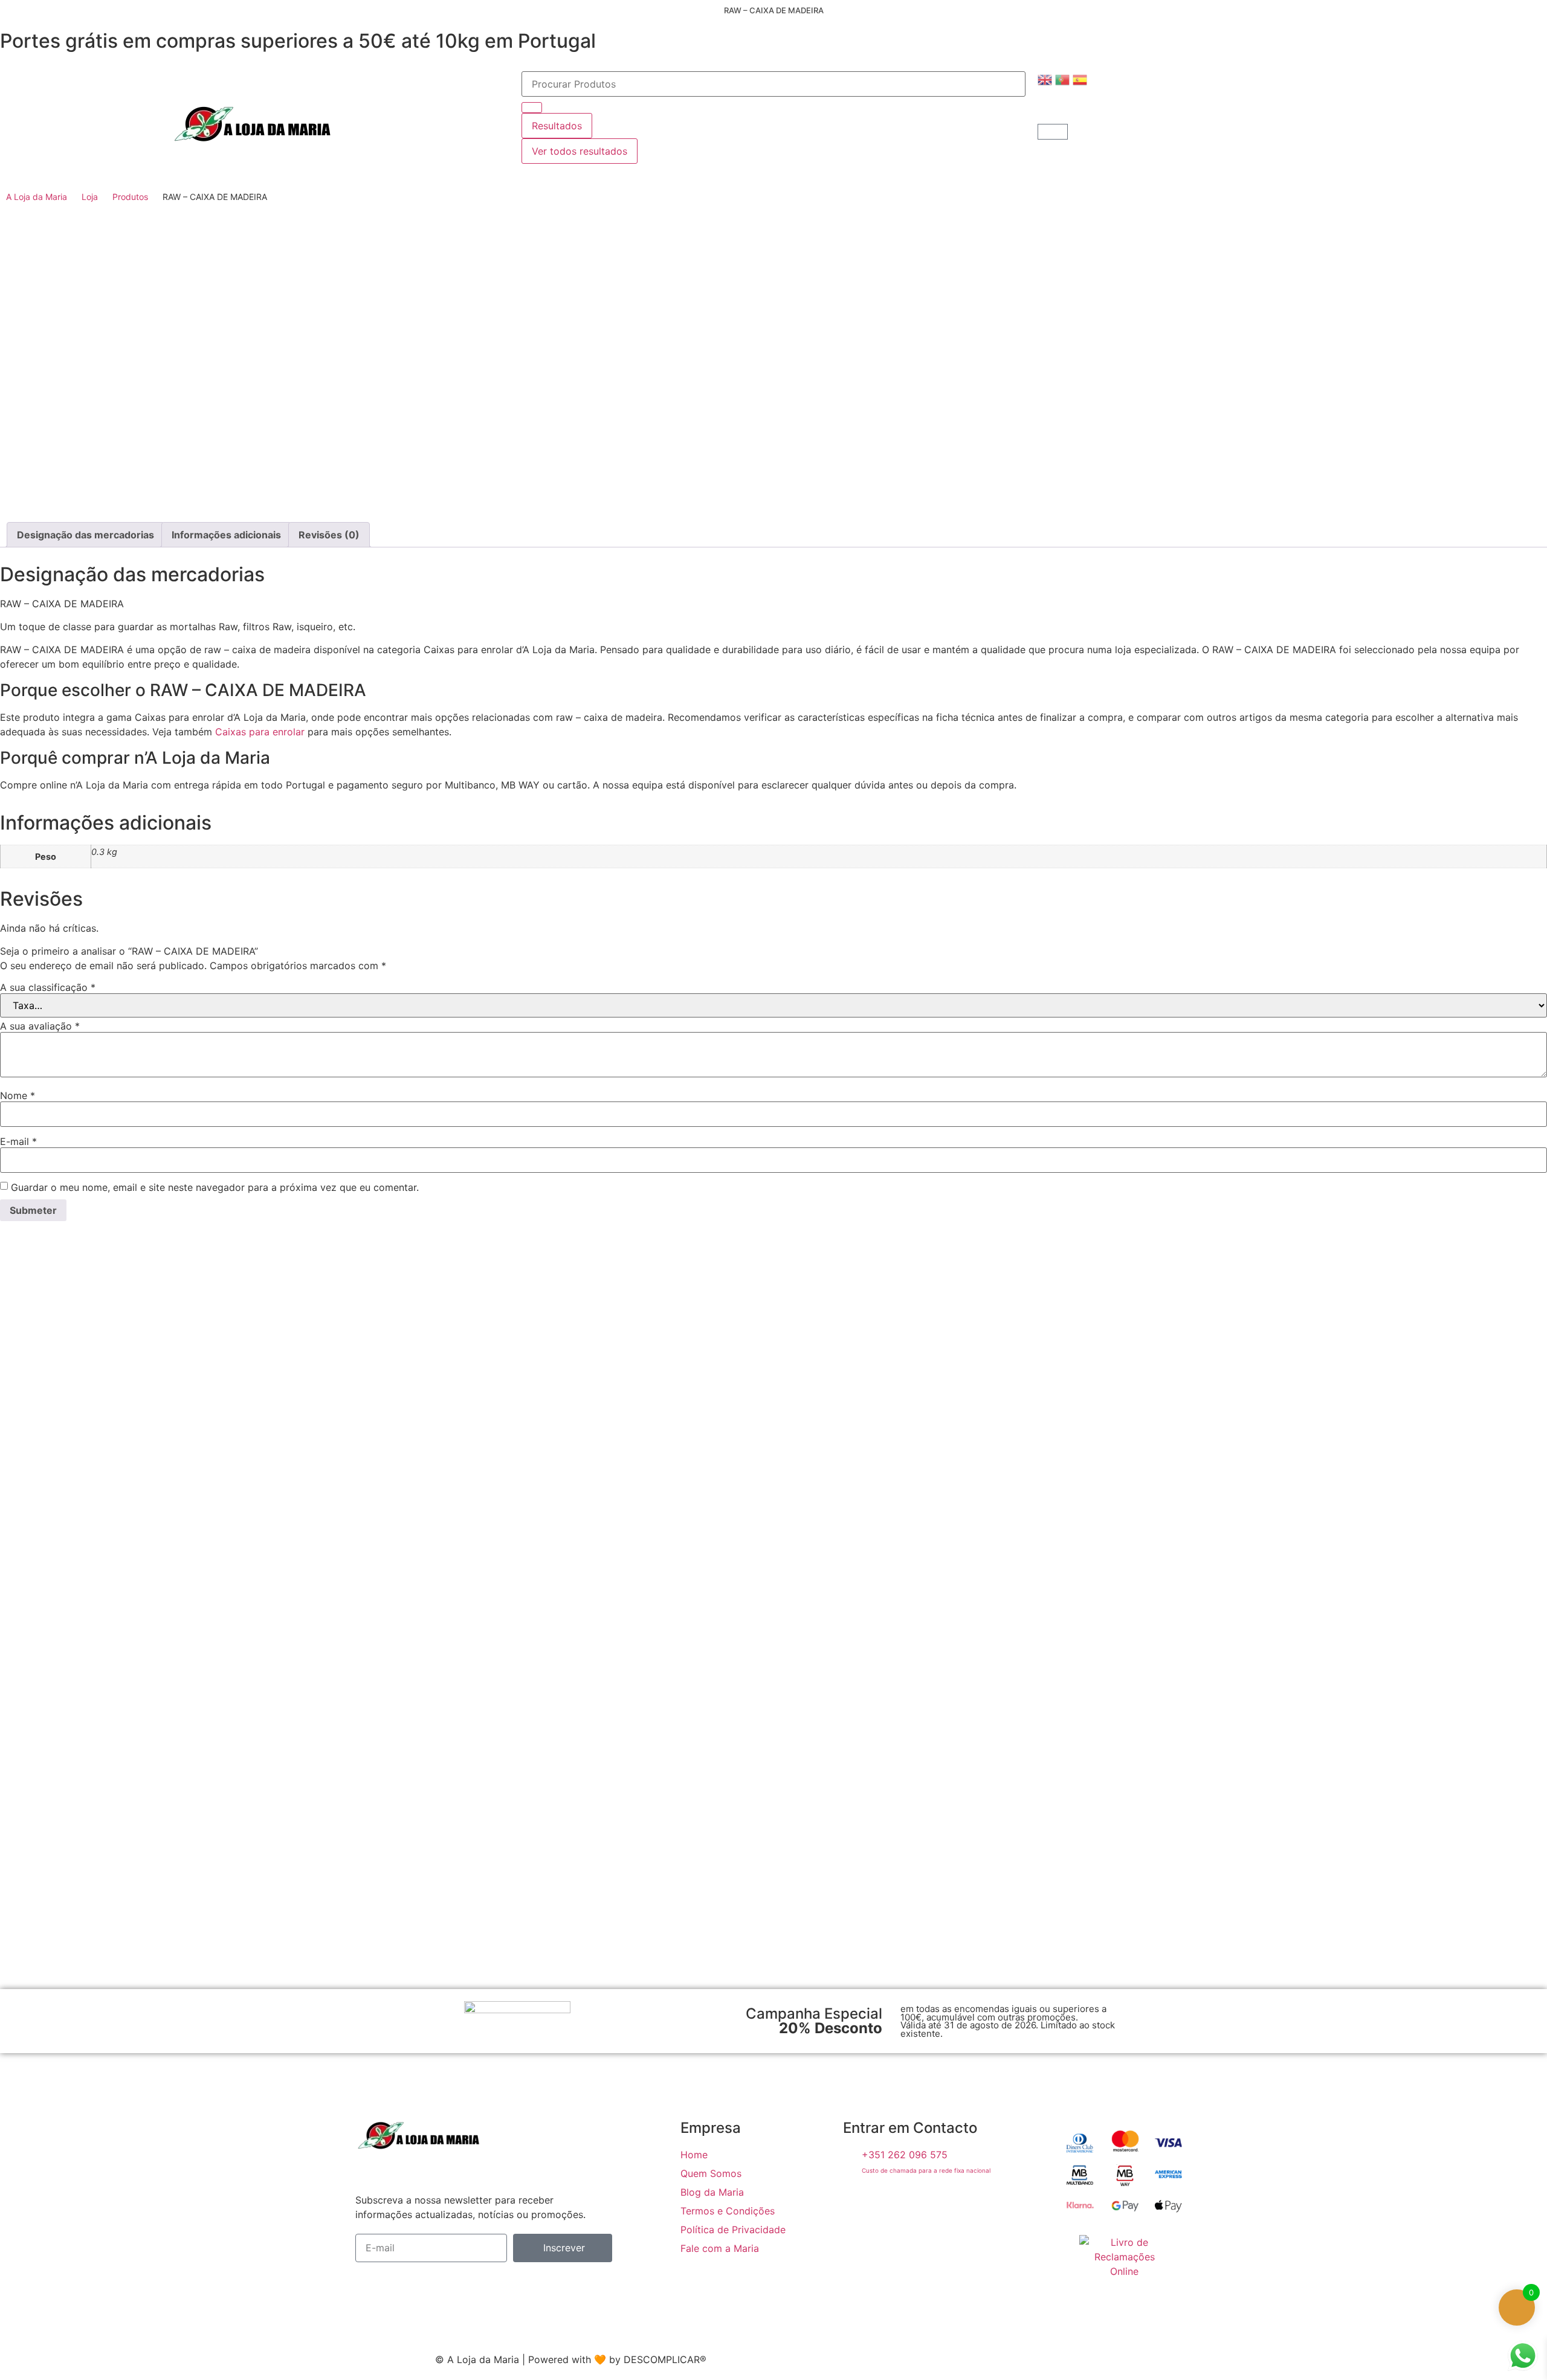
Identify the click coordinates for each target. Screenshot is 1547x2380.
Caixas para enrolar (260, 732)
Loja (90, 197)
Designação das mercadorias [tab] (86, 535)
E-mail (18, 1141)
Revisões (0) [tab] (329, 535)
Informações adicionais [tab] (226, 535)
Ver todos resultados (580, 151)
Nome (18, 1095)
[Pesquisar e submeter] (532, 108)
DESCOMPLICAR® (665, 2359)
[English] (1046, 79)
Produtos (130, 197)
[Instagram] (896, 2204)
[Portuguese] (1064, 79)
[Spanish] (1081, 79)
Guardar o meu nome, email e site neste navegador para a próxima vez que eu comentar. (215, 1187)
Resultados (557, 126)
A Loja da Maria (37, 197)
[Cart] (1053, 132)
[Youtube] (933, 2204)
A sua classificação (48, 987)
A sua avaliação (40, 1026)
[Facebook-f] (858, 2204)
